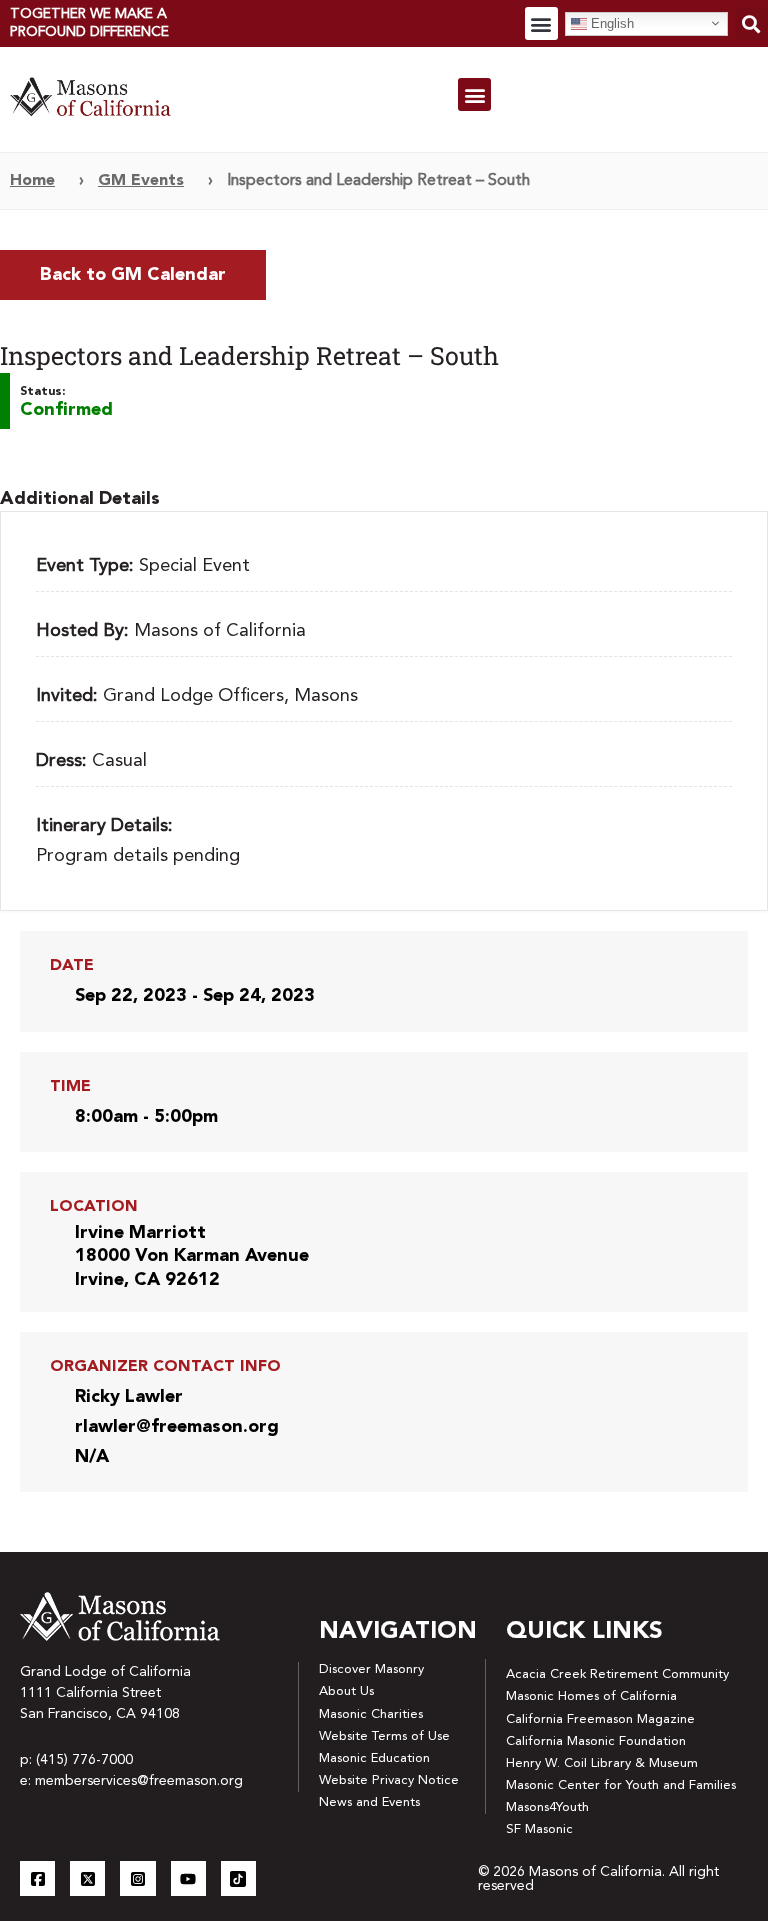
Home (32, 181)
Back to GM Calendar (133, 275)
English (610, 22)
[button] (541, 23)
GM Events (141, 181)
